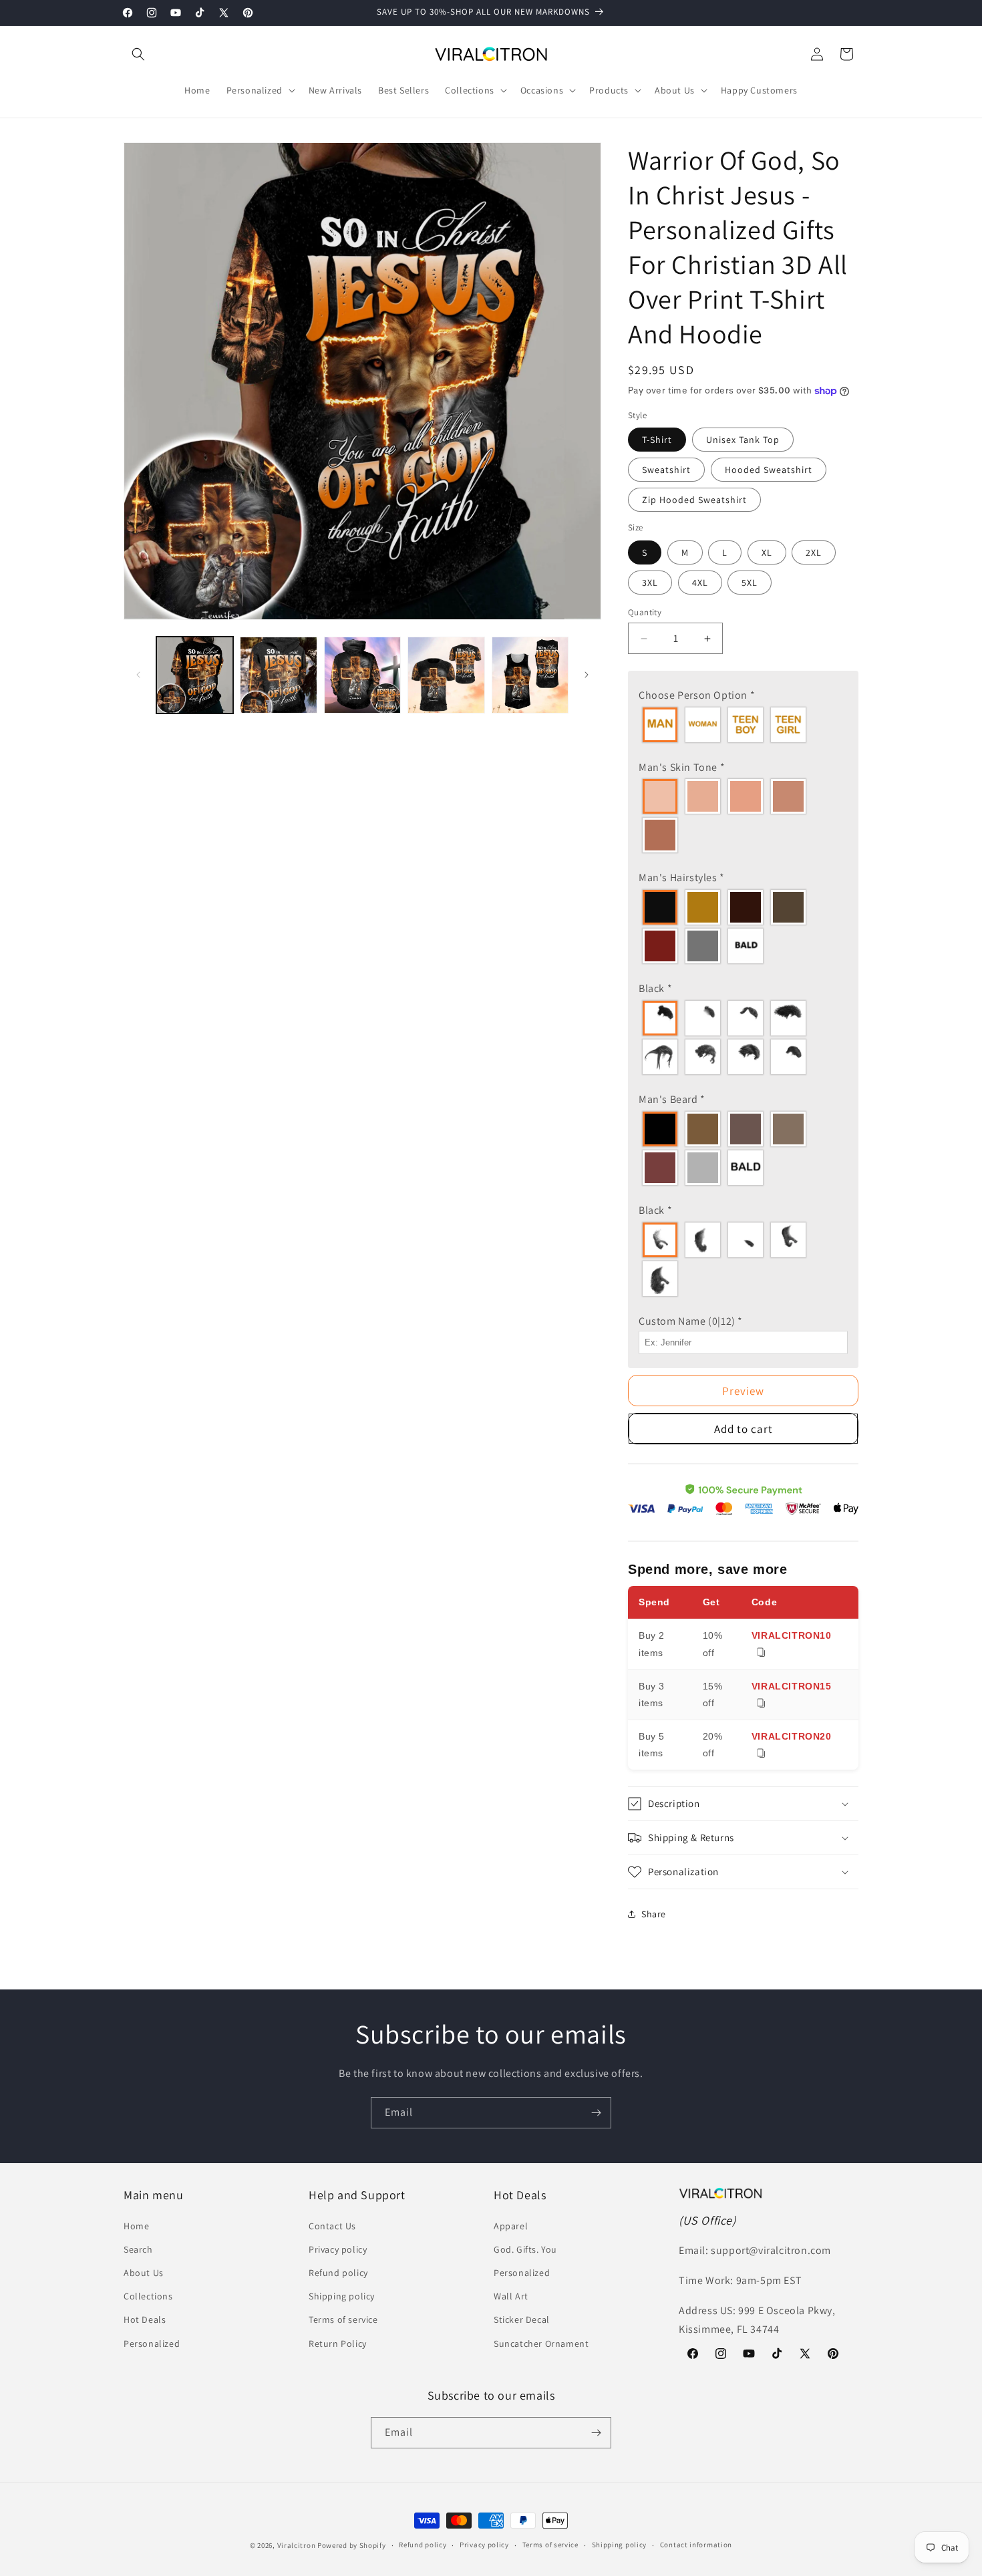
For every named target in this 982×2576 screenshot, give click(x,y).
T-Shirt (657, 440)
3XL (650, 583)
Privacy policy (338, 2249)
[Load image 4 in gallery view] (446, 675)
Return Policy (338, 2344)
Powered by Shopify (352, 2545)
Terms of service (343, 2319)
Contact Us (332, 2226)
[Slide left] (138, 675)
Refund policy (338, 2273)
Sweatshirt (666, 470)
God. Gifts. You (525, 2249)
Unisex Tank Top (743, 440)
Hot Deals (145, 2319)
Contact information (696, 2545)
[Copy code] (761, 1653)
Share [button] (654, 1914)
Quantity (645, 612)
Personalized (152, 2344)
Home (136, 2226)
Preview (743, 1391)
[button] (138, 54)
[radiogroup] (743, 725)
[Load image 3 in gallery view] (362, 675)
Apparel (511, 2226)
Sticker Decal (522, 2319)
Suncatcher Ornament (541, 2344)
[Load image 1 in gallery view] (195, 675)
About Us (144, 2273)
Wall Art (511, 2296)
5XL (750, 583)
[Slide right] (587, 675)
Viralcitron (297, 2545)
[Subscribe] (596, 2113)
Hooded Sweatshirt (769, 470)
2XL (814, 552)
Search (138, 2249)
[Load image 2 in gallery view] (278, 675)
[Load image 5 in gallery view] (530, 675)
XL (767, 552)
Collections (148, 2296)
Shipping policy (342, 2296)
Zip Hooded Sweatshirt (694, 500)
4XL (700, 583)
